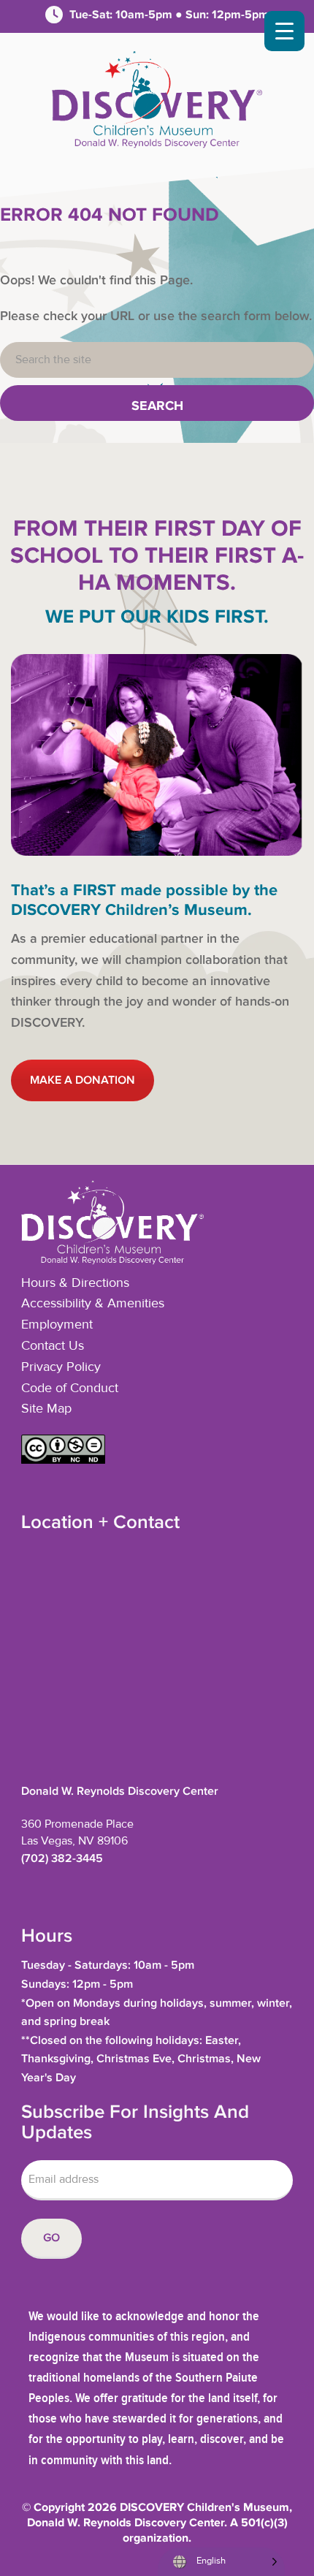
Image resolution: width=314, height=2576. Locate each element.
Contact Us (53, 1346)
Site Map (46, 1409)
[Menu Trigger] (284, 31)
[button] (63, 1460)
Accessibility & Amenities (93, 1304)
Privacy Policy (61, 1367)
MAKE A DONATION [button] (83, 1080)
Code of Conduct (70, 1388)
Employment (57, 1325)
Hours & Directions (75, 1283)
